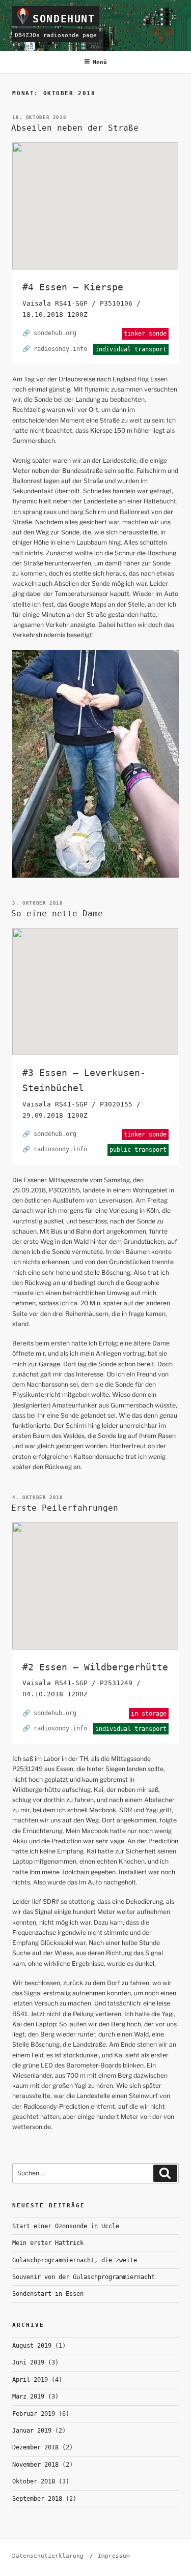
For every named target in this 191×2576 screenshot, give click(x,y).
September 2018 (37, 2499)
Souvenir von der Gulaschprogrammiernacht (84, 2277)
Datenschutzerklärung (48, 2556)
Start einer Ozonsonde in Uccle (66, 2226)
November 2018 (35, 2465)
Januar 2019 (32, 2431)
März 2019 (28, 2397)
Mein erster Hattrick (48, 2243)
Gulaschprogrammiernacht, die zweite (75, 2260)
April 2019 (30, 2380)
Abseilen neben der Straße (75, 128)
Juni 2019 (28, 2362)
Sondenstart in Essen (48, 2294)
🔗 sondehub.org (49, 333)
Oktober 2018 (34, 2481)
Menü (100, 62)
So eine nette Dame (57, 913)
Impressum (114, 2556)
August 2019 (32, 2346)
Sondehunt (64, 19)
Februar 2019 (34, 2414)
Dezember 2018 (35, 2447)
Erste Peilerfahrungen (65, 1508)
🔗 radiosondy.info (55, 349)
